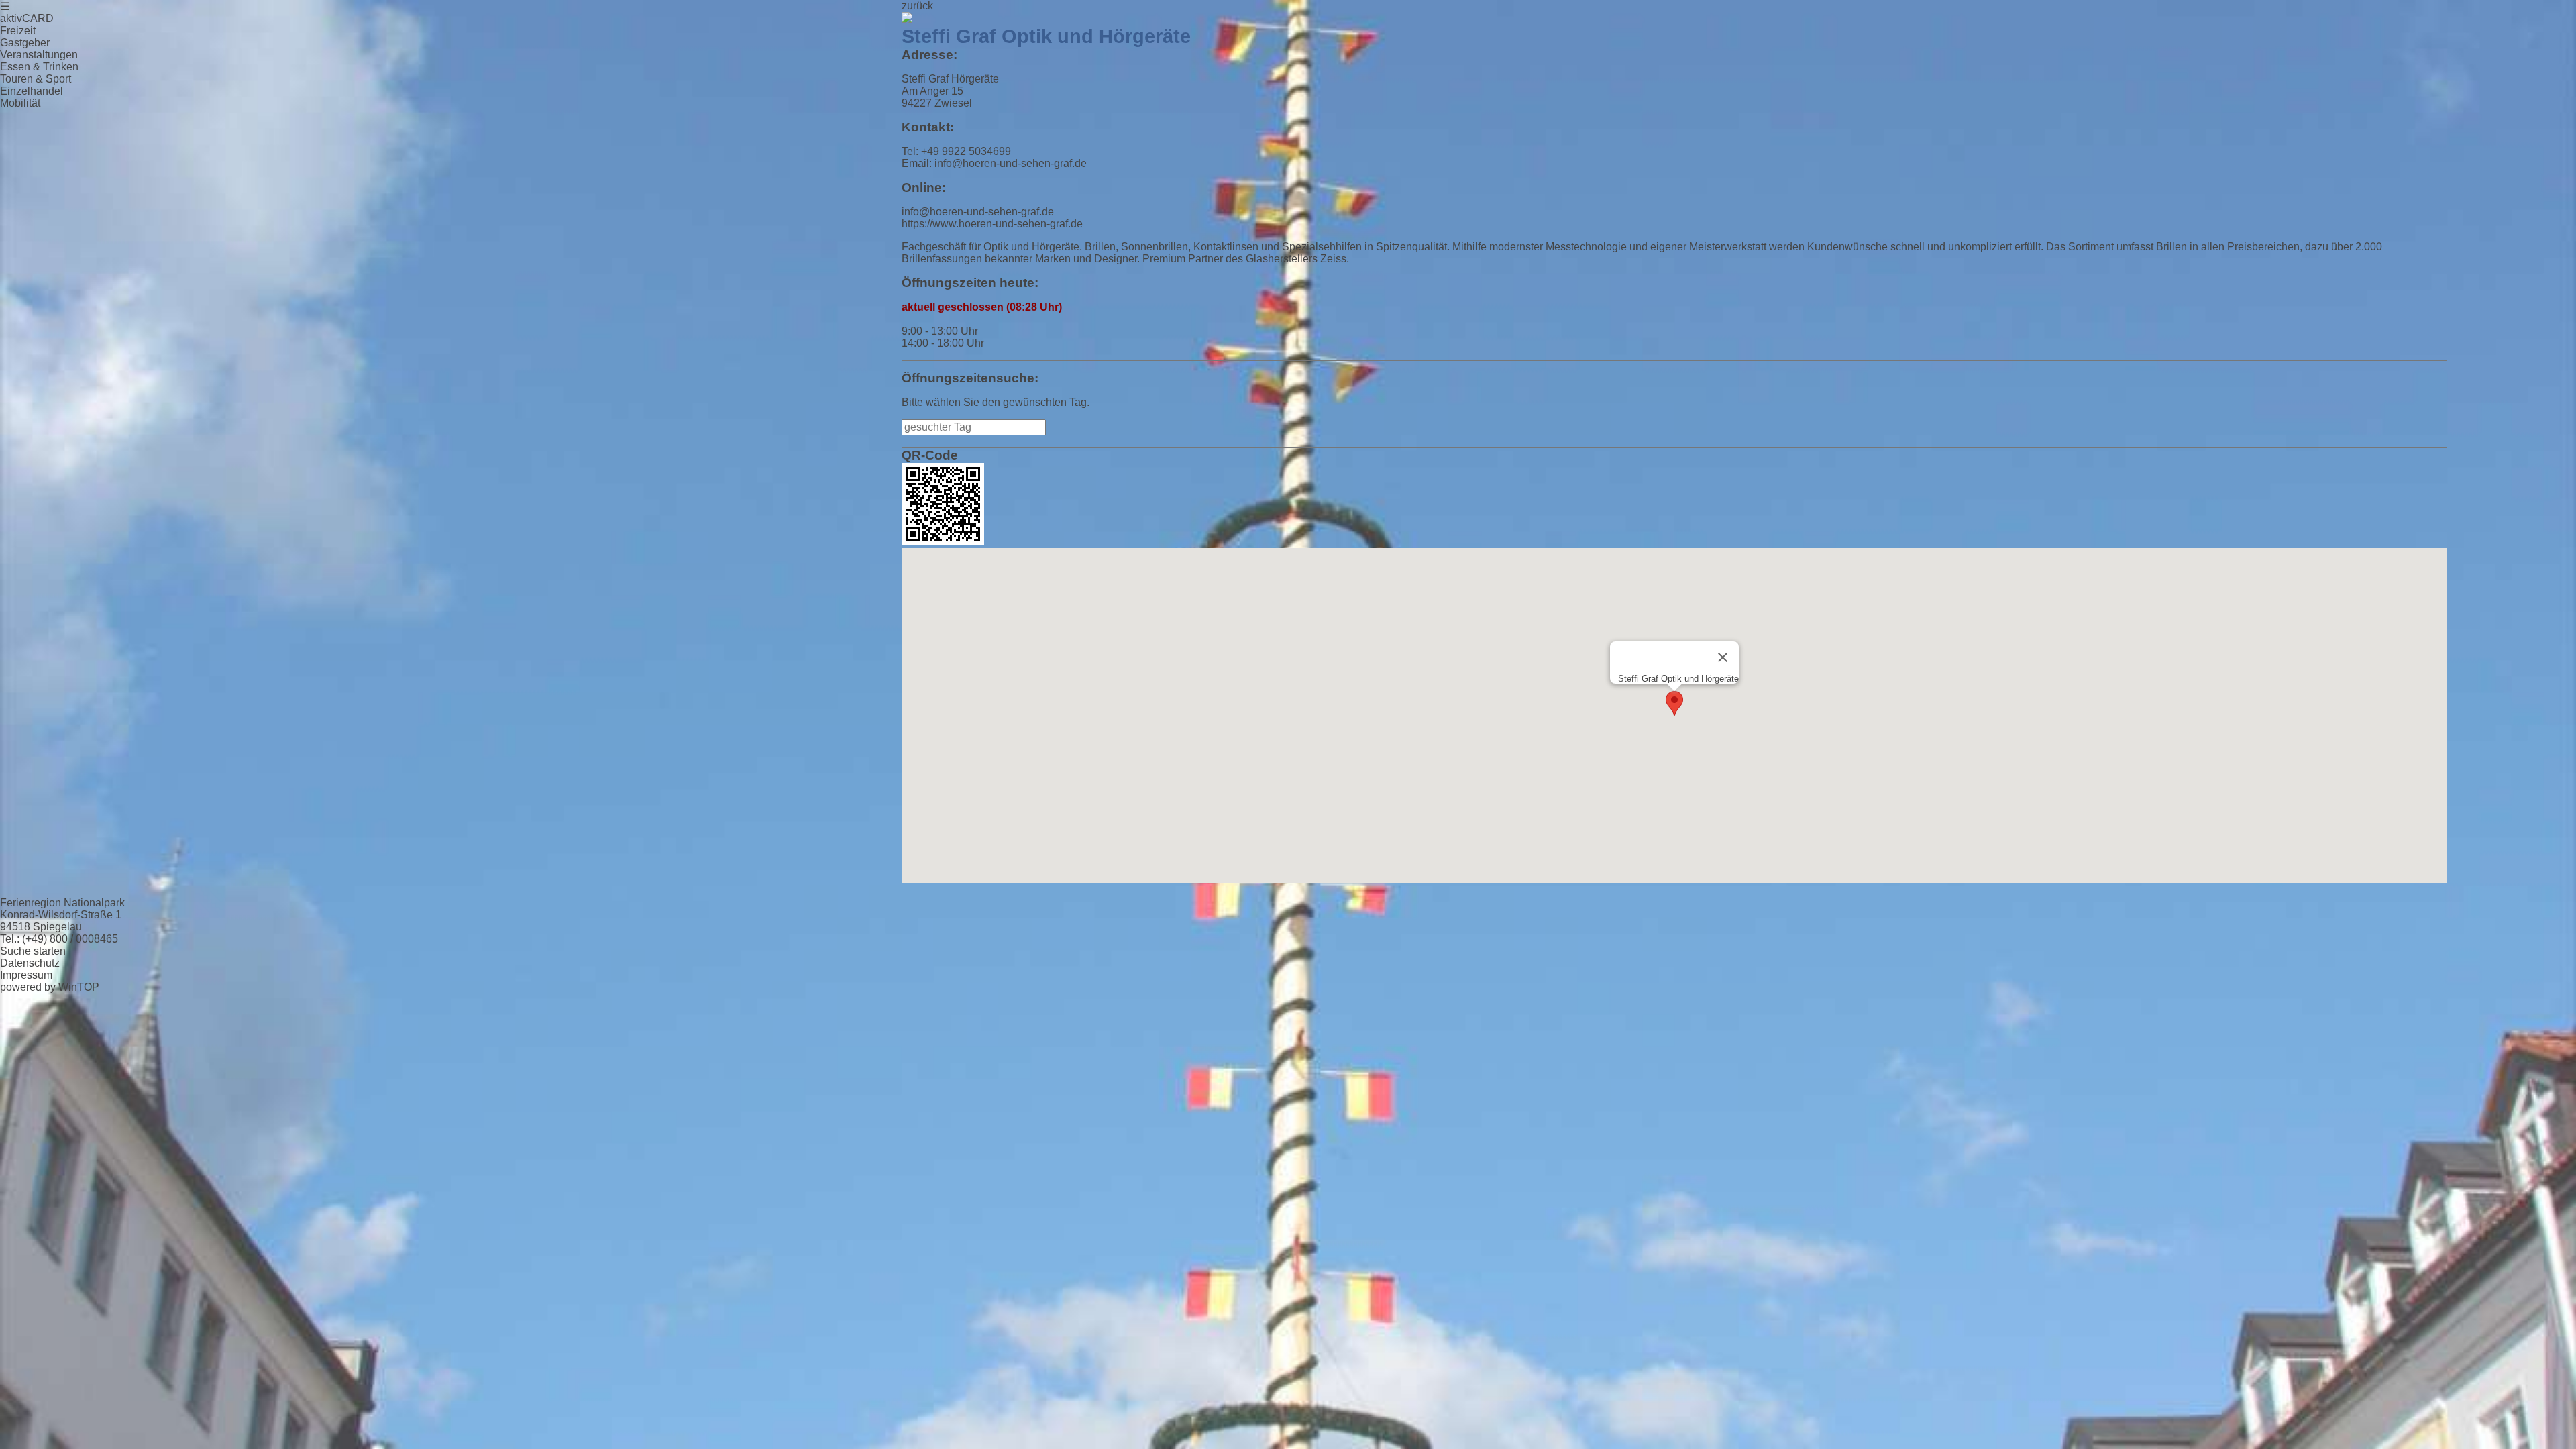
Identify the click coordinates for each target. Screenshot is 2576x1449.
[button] (1674, 703)
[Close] (1723, 657)
